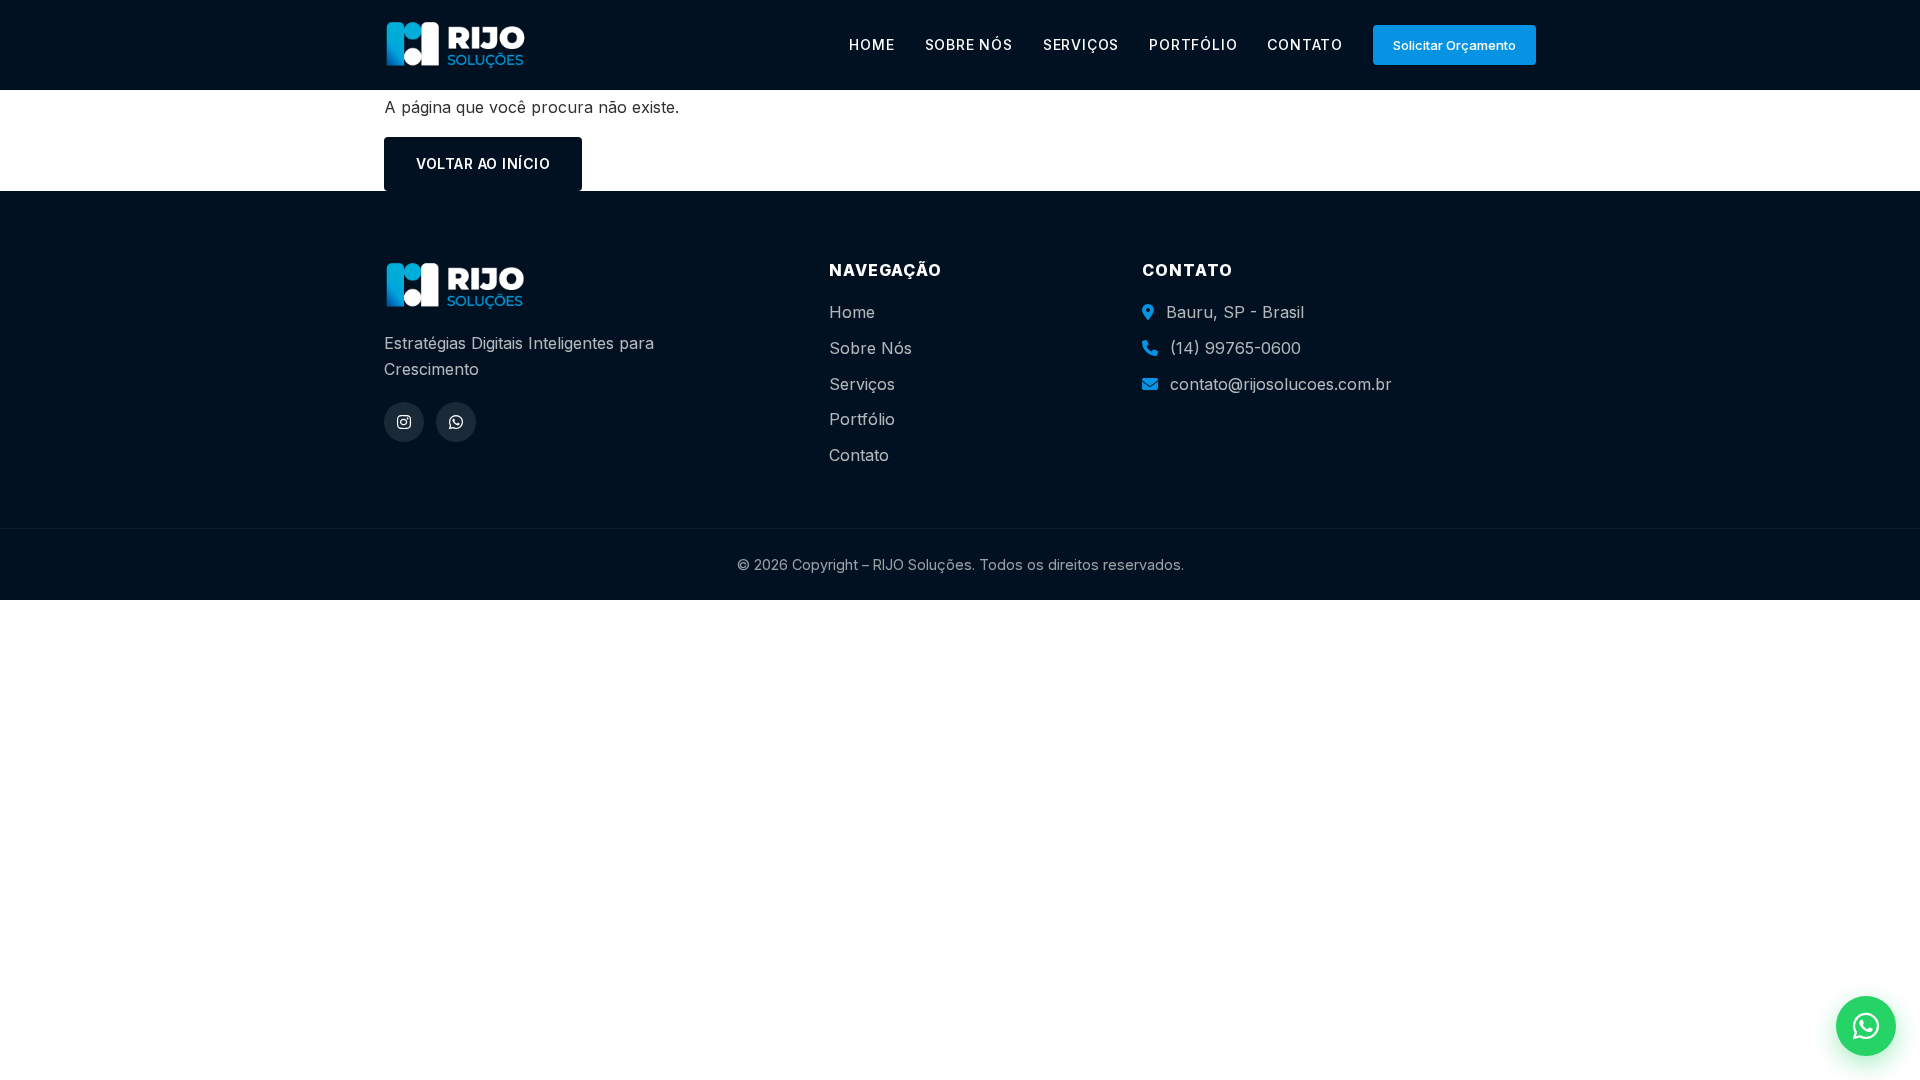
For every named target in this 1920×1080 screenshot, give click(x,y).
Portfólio (862, 419)
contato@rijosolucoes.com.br (1281, 384)
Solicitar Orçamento (1454, 45)
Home (852, 312)
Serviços (862, 384)
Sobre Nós (870, 348)
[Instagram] (404, 422)
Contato (859, 455)
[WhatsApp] (456, 422)
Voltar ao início (483, 163)
